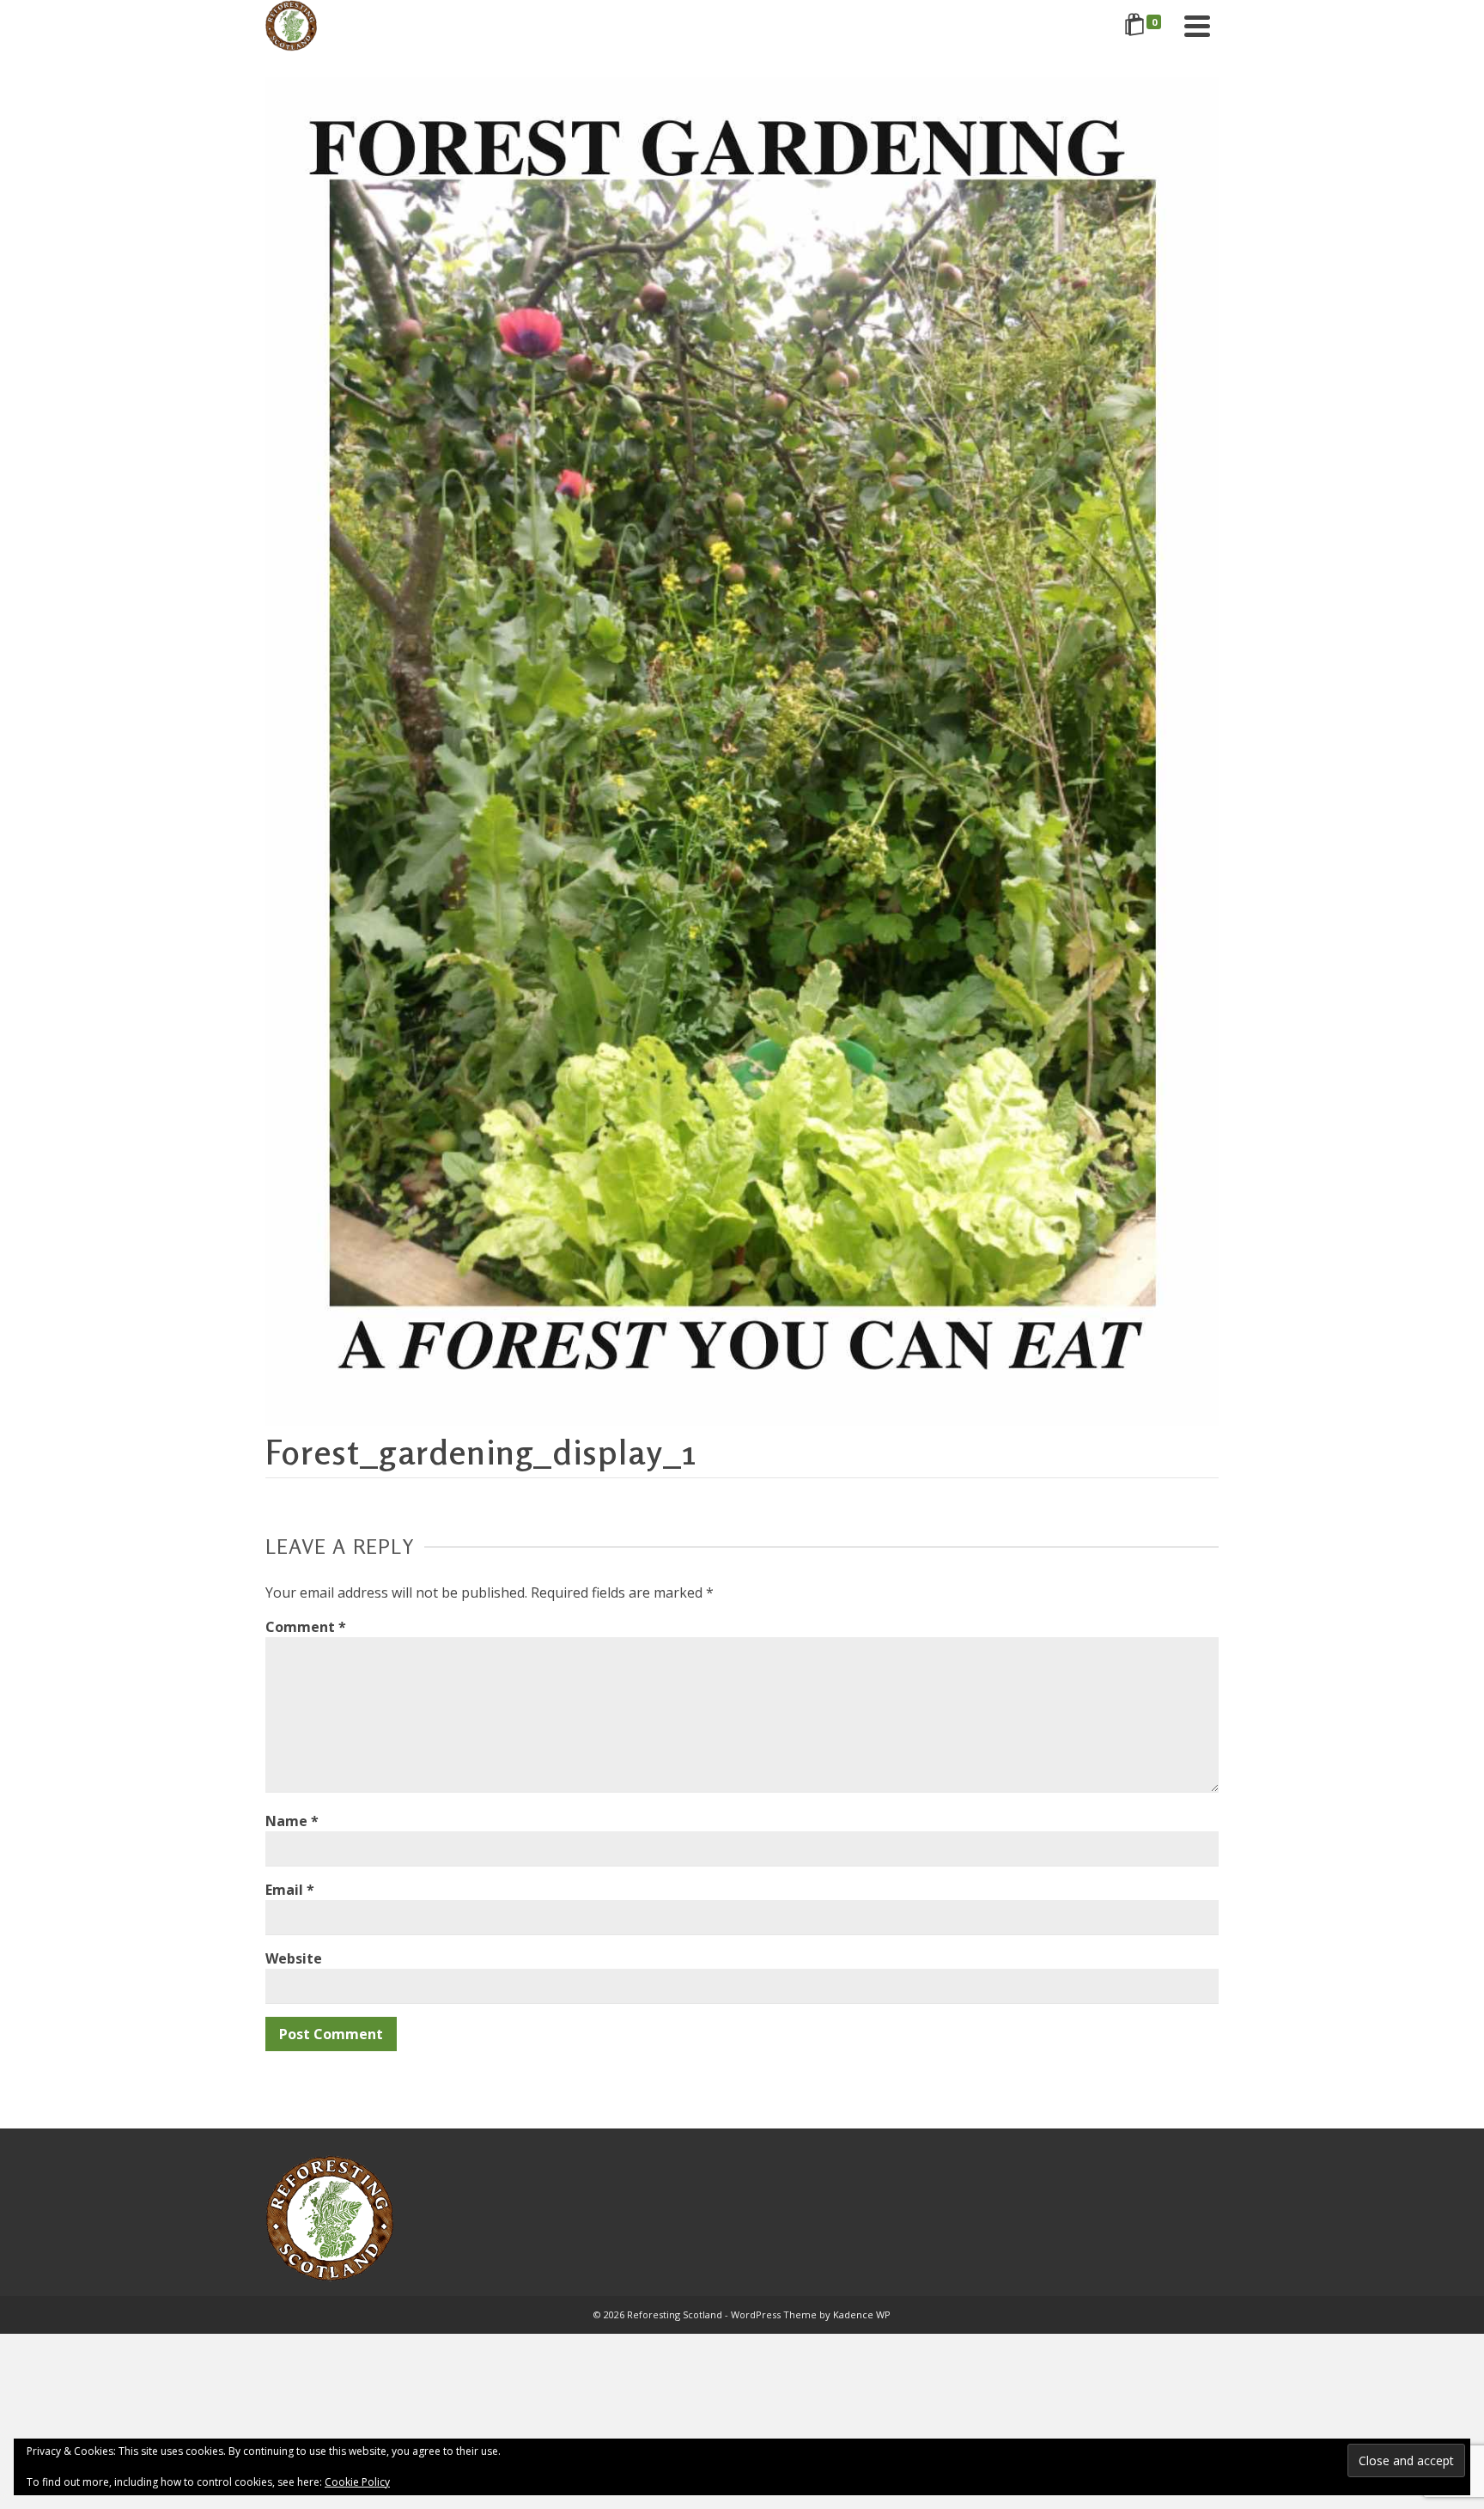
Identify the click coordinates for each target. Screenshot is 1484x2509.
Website (294, 1958)
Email (290, 1890)
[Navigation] (1197, 26)
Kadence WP (862, 2314)
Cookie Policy (357, 2482)
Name (292, 1821)
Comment (306, 1627)
